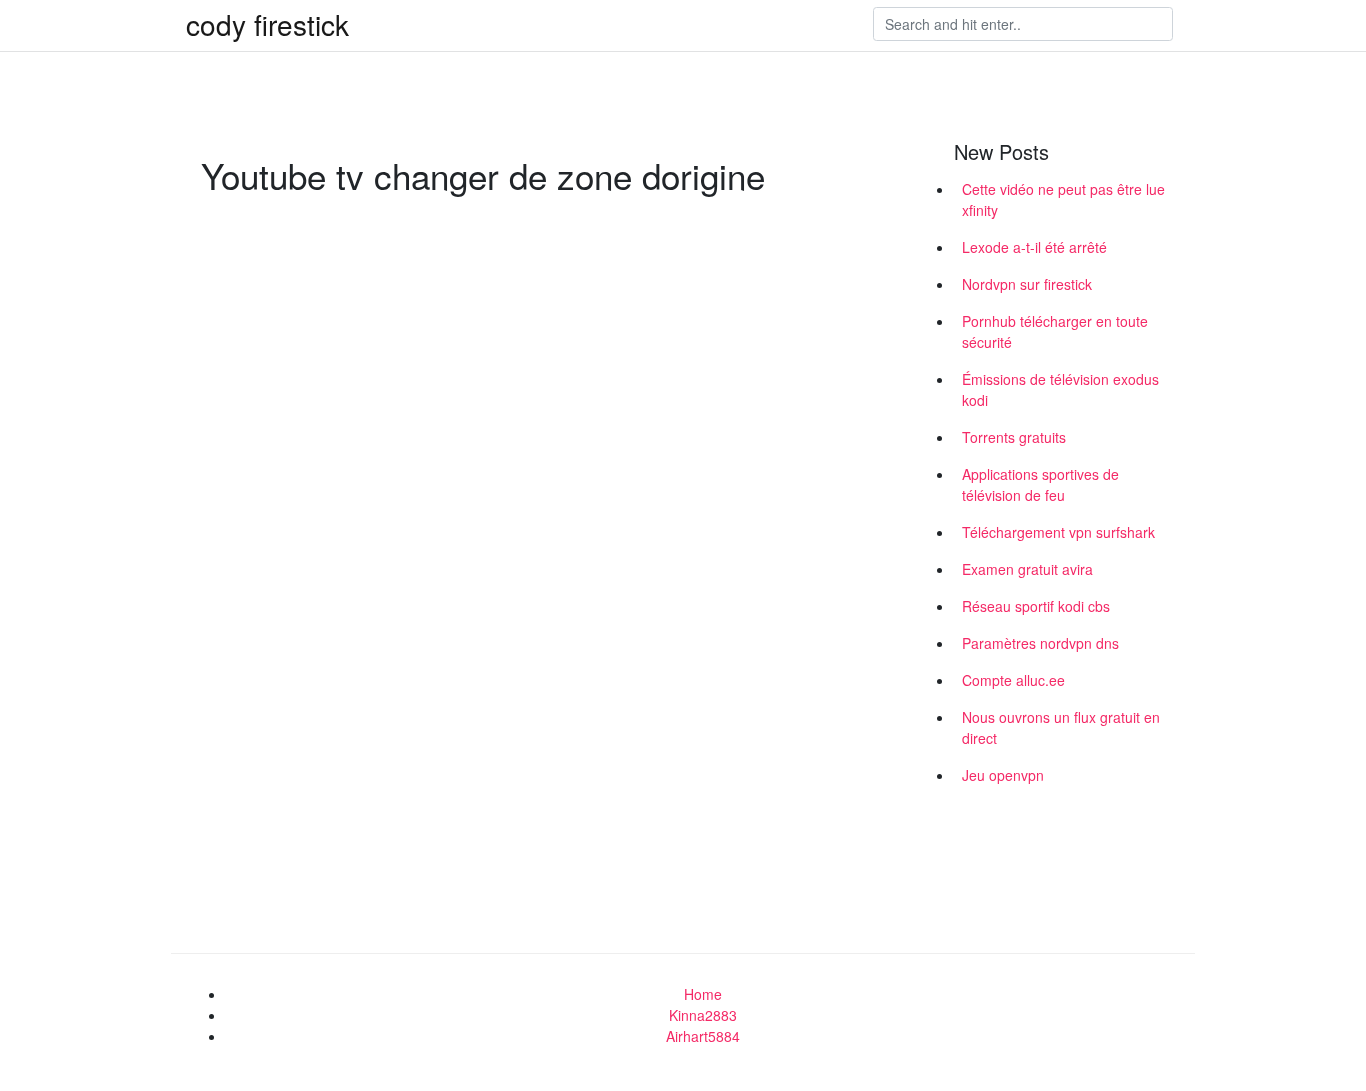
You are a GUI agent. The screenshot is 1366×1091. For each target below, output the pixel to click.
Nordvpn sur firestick (1027, 284)
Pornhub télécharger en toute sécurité (1055, 331)
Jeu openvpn (1003, 775)
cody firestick (267, 24)
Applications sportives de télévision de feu (1040, 484)
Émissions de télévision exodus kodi (1060, 389)
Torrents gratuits (1014, 437)
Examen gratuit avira (1027, 569)
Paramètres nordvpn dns (1040, 643)
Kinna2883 (703, 1015)
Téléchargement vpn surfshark (1058, 532)
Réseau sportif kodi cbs (1036, 606)
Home (703, 994)
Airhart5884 (703, 1036)
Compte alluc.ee (1013, 680)
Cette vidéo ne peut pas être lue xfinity (1063, 199)
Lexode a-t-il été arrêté (1034, 247)
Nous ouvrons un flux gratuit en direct (1061, 727)
